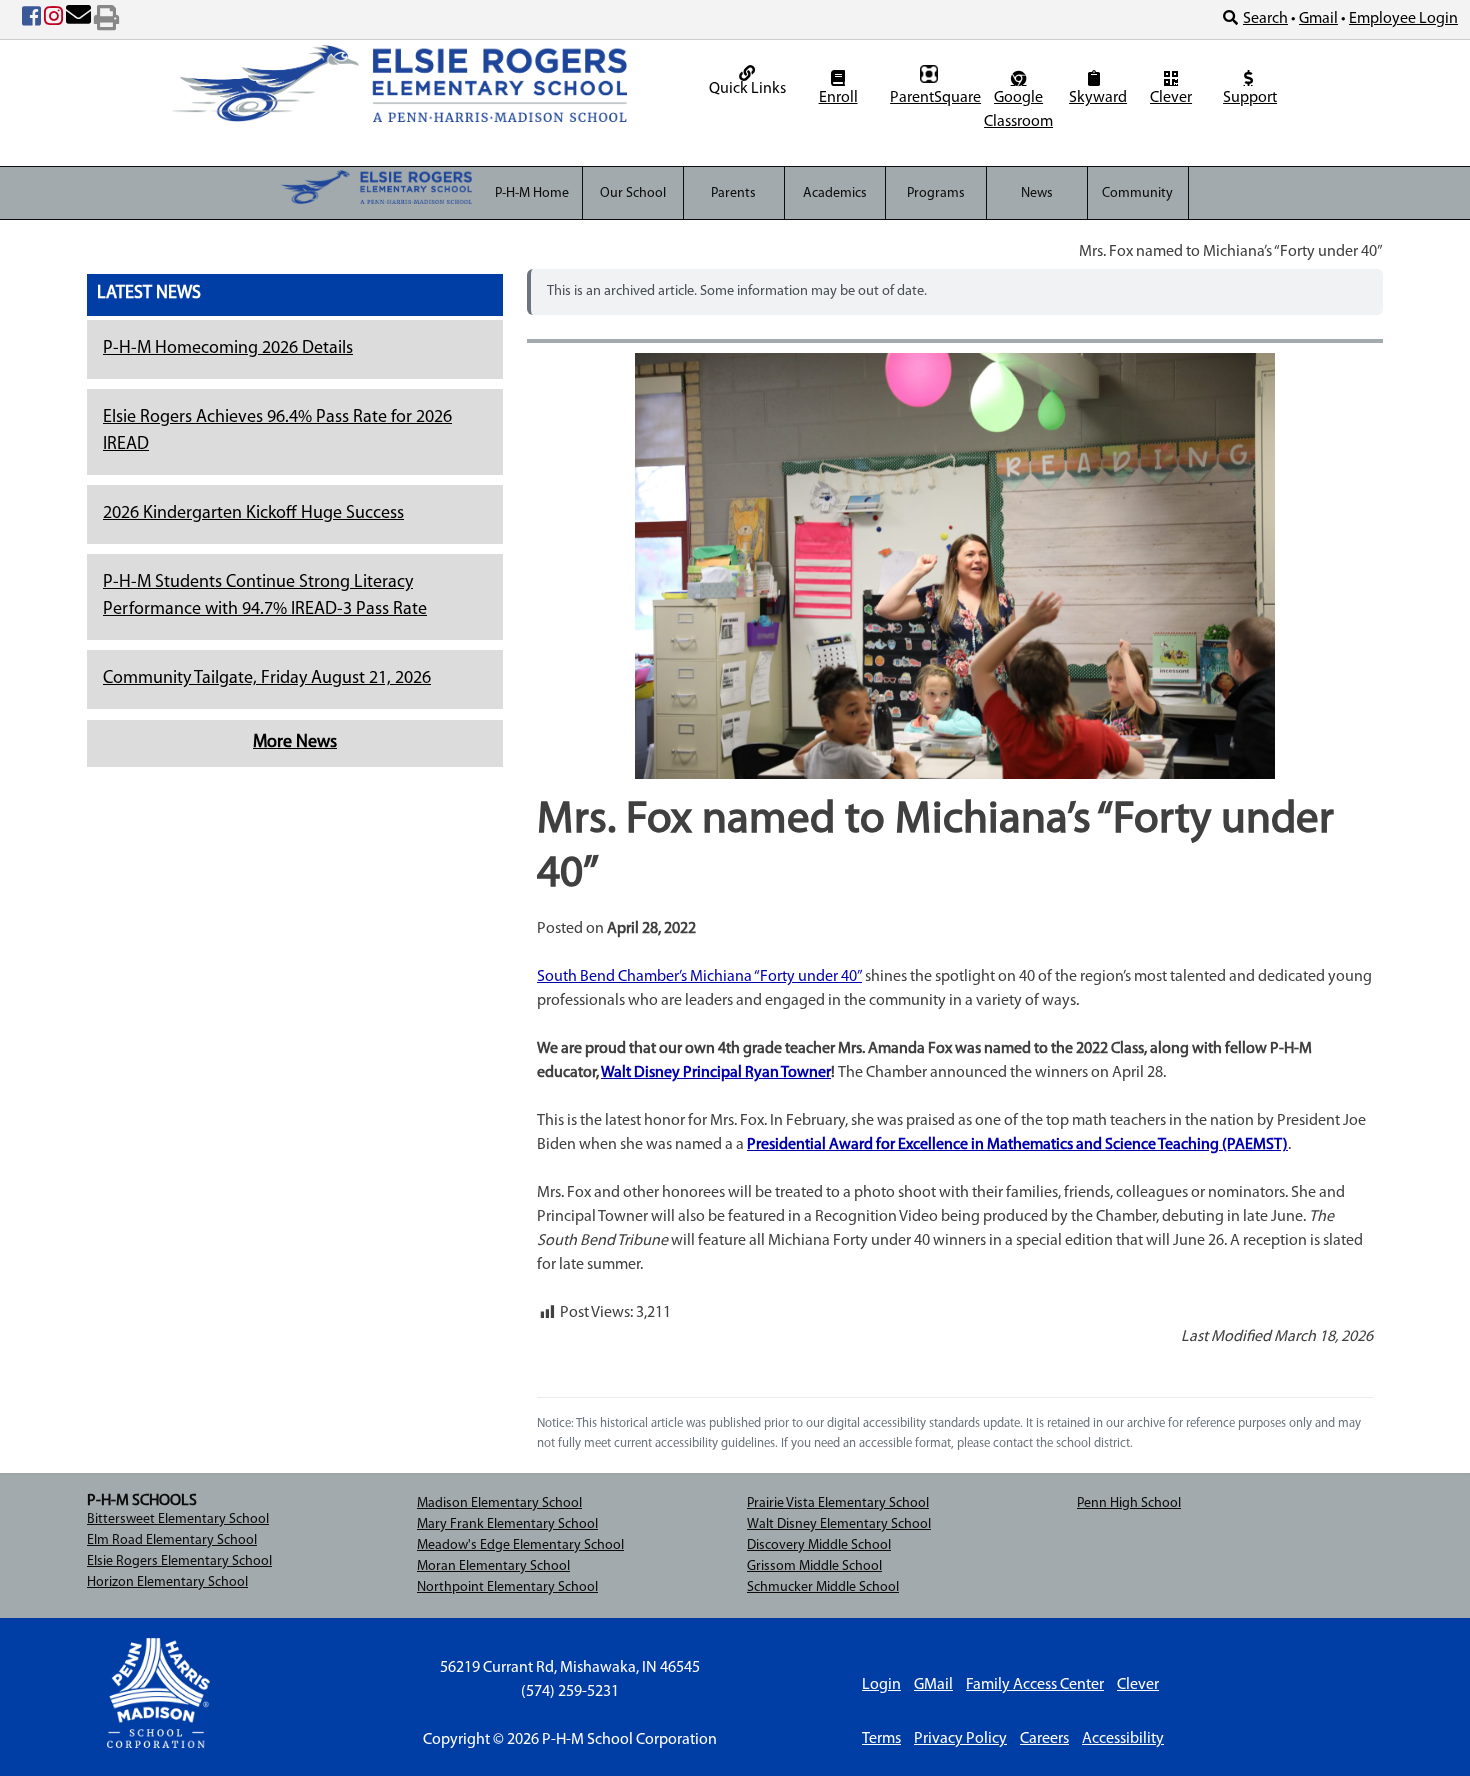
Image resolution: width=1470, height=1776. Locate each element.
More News (295, 743)
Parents (733, 193)
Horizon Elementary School (167, 1582)
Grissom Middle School (814, 1566)
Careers (1044, 1739)
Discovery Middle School (819, 1545)
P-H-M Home (532, 193)
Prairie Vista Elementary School (838, 1503)
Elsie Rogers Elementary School (179, 1561)
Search (1265, 19)
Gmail (1318, 19)
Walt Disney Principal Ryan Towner (716, 1073)
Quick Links (747, 89)
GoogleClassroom (1018, 110)
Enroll (838, 98)
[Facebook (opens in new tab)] (31, 20)
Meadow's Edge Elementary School (520, 1545)
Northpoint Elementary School (507, 1587)
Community (1137, 193)
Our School (633, 193)
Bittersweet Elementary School (178, 1519)
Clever (1171, 98)
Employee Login (1403, 19)
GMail (933, 1685)
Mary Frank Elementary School (507, 1524)
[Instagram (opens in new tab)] (53, 20)
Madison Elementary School (499, 1503)
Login (881, 1685)
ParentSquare (931, 98)
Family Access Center (1035, 1685)
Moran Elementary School (493, 1566)
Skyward (1096, 98)
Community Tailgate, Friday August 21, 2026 (267, 679)
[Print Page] (106, 20)
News (1037, 193)
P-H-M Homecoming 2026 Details (228, 349)
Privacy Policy (960, 1739)
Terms (881, 1739)
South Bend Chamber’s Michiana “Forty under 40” (699, 977)
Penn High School (1129, 1503)
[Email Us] (78, 20)
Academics (835, 193)
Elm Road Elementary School (172, 1540)
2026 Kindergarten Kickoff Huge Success (253, 514)
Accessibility (1123, 1739)
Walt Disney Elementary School (839, 1524)
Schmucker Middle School (823, 1587)
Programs (936, 193)
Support (1250, 98)
